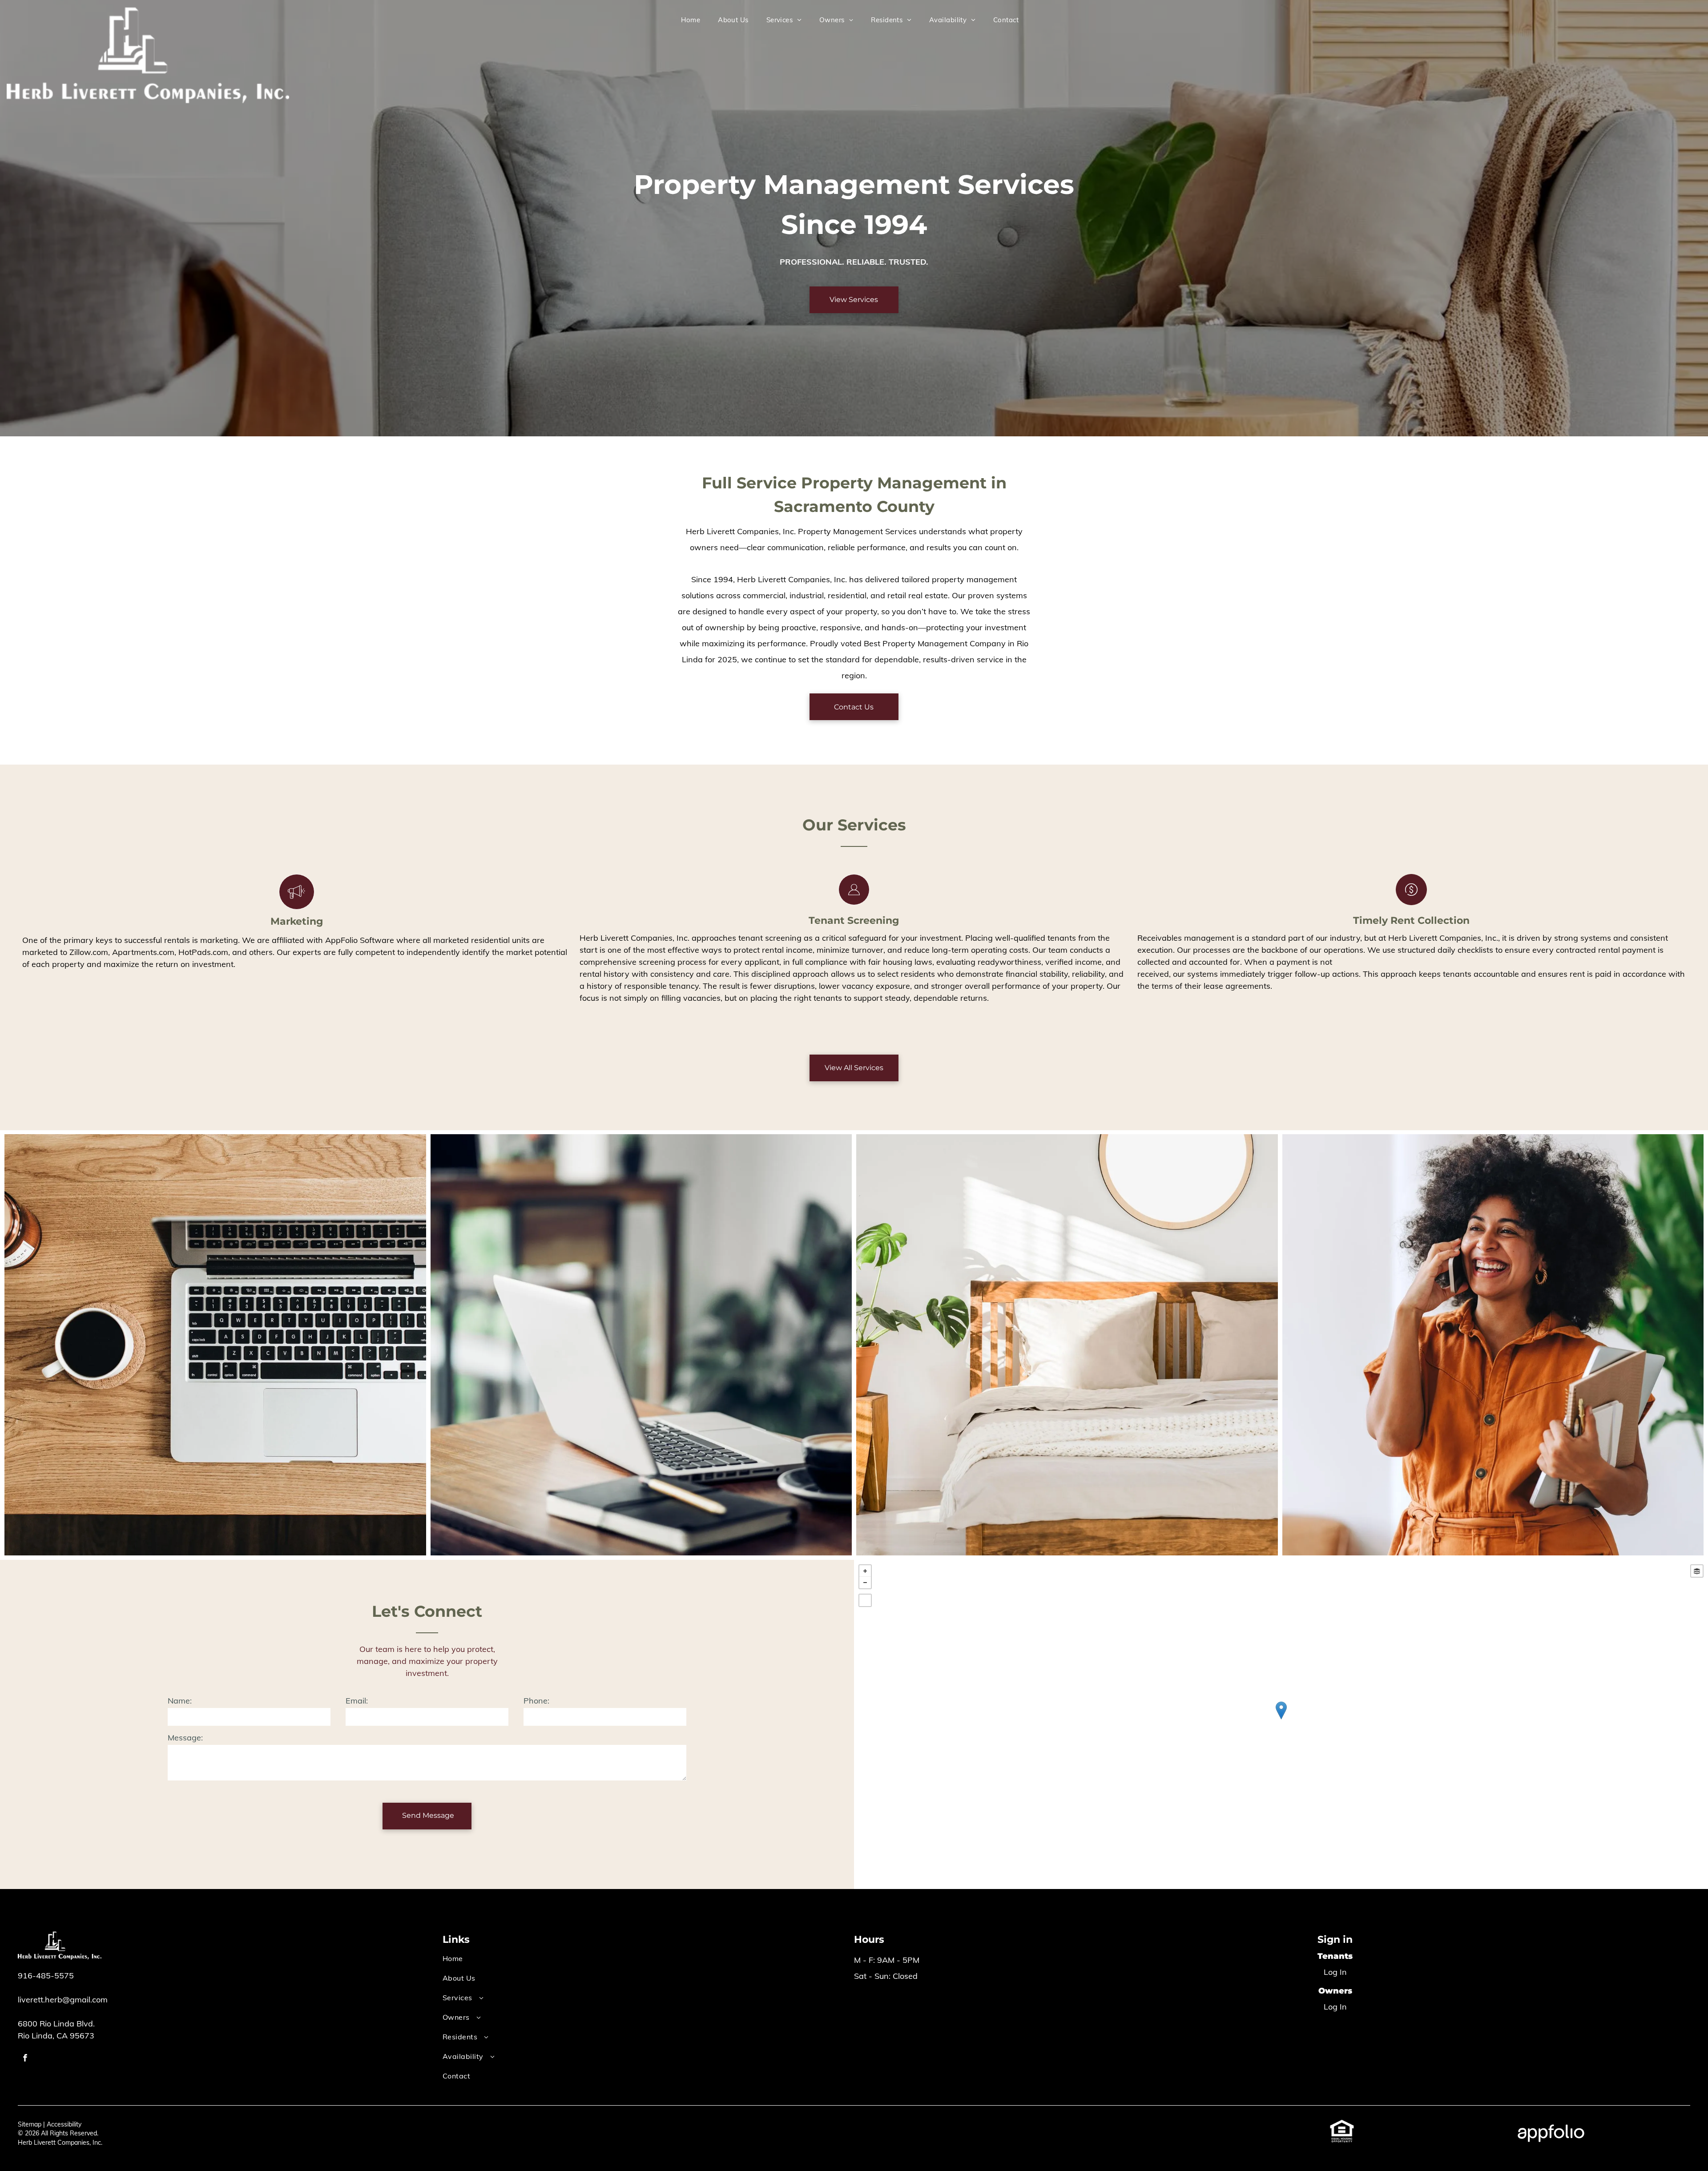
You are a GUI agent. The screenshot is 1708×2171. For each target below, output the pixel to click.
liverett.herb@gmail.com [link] (63, 2000)
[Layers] (1697, 1571)
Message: (185, 1738)
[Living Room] (1067, 1345)
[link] (1342, 2125)
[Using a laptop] (215, 1345)
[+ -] (1281, 1720)
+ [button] (865, 1571)
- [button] (865, 1583)
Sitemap (30, 2124)
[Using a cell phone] (1493, 1345)
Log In (1335, 1972)
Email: (357, 1701)
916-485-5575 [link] (46, 1976)
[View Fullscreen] (865, 1600)
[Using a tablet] (641, 1345)
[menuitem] (691, 20)
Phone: (536, 1701)
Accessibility (64, 2124)
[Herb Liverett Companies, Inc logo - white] (148, 13)
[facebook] (25, 2059)
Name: (180, 1701)
